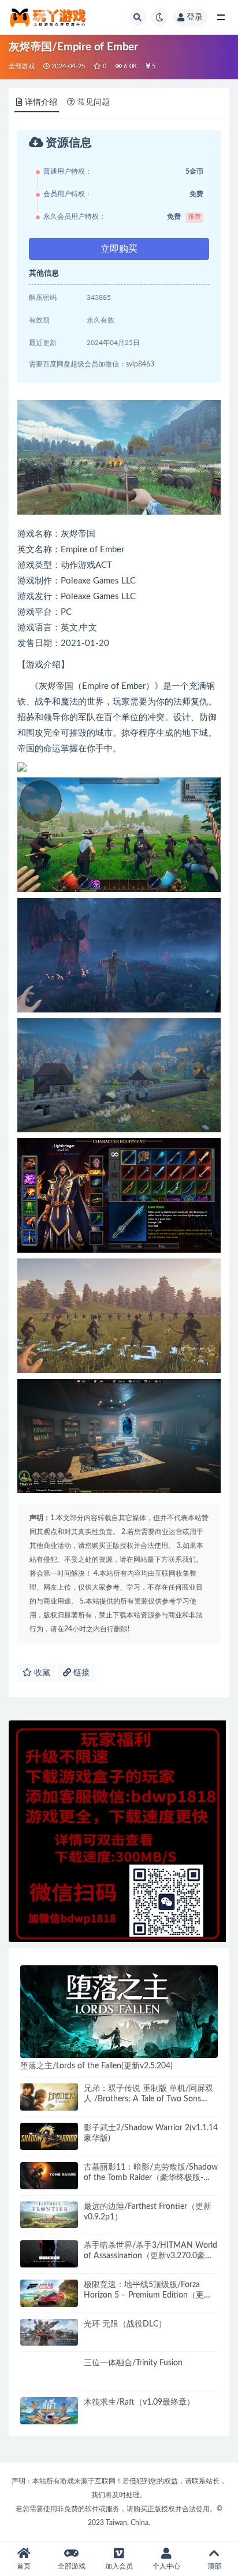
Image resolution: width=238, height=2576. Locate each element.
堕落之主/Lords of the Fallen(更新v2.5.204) (96, 2066)
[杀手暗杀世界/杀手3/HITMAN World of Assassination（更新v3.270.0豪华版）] (49, 2254)
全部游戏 (22, 66)
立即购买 (119, 249)
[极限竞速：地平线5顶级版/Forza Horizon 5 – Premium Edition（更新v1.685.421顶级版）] (49, 2293)
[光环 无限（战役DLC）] (49, 2333)
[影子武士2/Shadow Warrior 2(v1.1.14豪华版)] (49, 2136)
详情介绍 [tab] (41, 102)
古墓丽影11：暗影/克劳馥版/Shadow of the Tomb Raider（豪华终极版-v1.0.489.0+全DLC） (151, 2178)
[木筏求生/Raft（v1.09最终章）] (49, 2411)
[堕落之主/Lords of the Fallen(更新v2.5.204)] (119, 2012)
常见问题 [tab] (94, 102)
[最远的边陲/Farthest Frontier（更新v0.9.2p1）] (49, 2215)
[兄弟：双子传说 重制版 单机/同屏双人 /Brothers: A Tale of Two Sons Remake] (49, 2097)
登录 (195, 17)
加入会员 (119, 2566)
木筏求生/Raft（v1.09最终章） (139, 2402)
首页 (24, 2566)
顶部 (214, 2566)
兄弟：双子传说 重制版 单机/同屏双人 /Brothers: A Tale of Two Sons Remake (148, 2099)
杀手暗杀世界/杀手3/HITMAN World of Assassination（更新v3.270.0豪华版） (150, 2256)
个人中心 (166, 2566)
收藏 (41, 1673)
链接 (80, 1673)
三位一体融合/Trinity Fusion (133, 2363)
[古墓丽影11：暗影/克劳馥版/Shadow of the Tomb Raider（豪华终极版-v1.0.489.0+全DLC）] (49, 2176)
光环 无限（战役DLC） (125, 2324)
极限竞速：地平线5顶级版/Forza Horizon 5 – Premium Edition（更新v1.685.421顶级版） (148, 2295)
